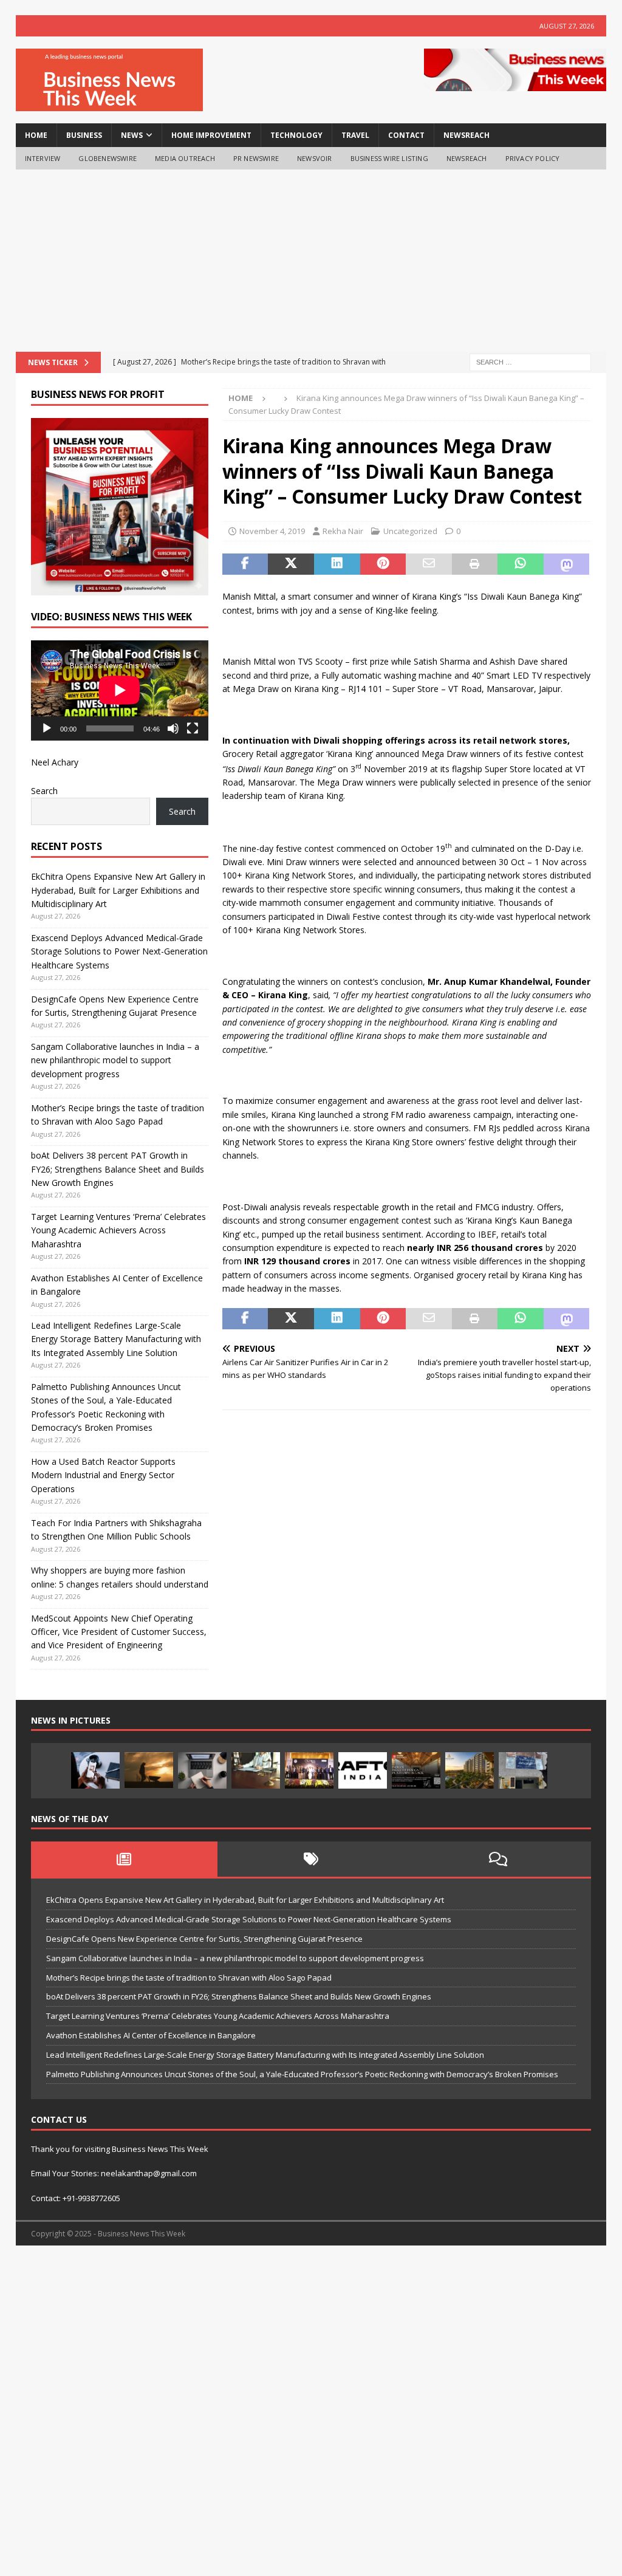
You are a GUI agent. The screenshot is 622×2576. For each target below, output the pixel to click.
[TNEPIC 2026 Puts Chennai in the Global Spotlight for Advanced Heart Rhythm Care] (309, 1770)
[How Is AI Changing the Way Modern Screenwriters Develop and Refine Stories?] (202, 1770)
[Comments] (498, 1859)
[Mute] (173, 728)
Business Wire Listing (389, 158)
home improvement (211, 135)
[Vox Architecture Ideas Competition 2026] (416, 1770)
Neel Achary (55, 762)
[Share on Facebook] (245, 564)
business (84, 135)
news (132, 135)
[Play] (47, 728)
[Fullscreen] (193, 728)
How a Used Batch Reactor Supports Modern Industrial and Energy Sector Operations (103, 1475)
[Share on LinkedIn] (337, 564)
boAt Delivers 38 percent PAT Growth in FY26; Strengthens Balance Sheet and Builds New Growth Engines (118, 1169)
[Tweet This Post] (291, 564)
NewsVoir (315, 158)
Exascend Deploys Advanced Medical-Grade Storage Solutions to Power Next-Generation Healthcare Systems (119, 951)
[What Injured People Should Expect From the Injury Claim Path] (256, 1770)
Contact (406, 135)
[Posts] (125, 1859)
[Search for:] (530, 362)
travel (355, 135)
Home (36, 135)
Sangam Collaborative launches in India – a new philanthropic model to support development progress (115, 1060)
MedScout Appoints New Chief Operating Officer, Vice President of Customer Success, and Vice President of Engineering (119, 1632)
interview (43, 158)
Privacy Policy (533, 158)
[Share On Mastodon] (567, 564)
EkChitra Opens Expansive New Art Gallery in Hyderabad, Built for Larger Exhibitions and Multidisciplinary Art (118, 890)
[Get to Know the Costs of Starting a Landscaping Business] (149, 1770)
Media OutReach (185, 158)
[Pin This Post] (383, 564)
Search (44, 791)
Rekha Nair (343, 531)
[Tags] (311, 1859)
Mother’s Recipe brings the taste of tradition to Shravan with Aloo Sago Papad (189, 1978)
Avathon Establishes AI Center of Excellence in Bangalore (151, 2035)
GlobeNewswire (108, 158)
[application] (120, 690)
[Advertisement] (311, 261)
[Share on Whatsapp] (521, 564)
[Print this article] (475, 564)
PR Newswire (256, 158)
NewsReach (466, 135)
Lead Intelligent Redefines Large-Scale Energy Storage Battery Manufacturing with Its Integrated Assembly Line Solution (116, 1339)
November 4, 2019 (272, 531)
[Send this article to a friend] (429, 564)
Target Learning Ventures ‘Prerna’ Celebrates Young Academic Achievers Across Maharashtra (118, 1230)
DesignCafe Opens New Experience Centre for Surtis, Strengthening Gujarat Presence (204, 1939)
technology (296, 135)
